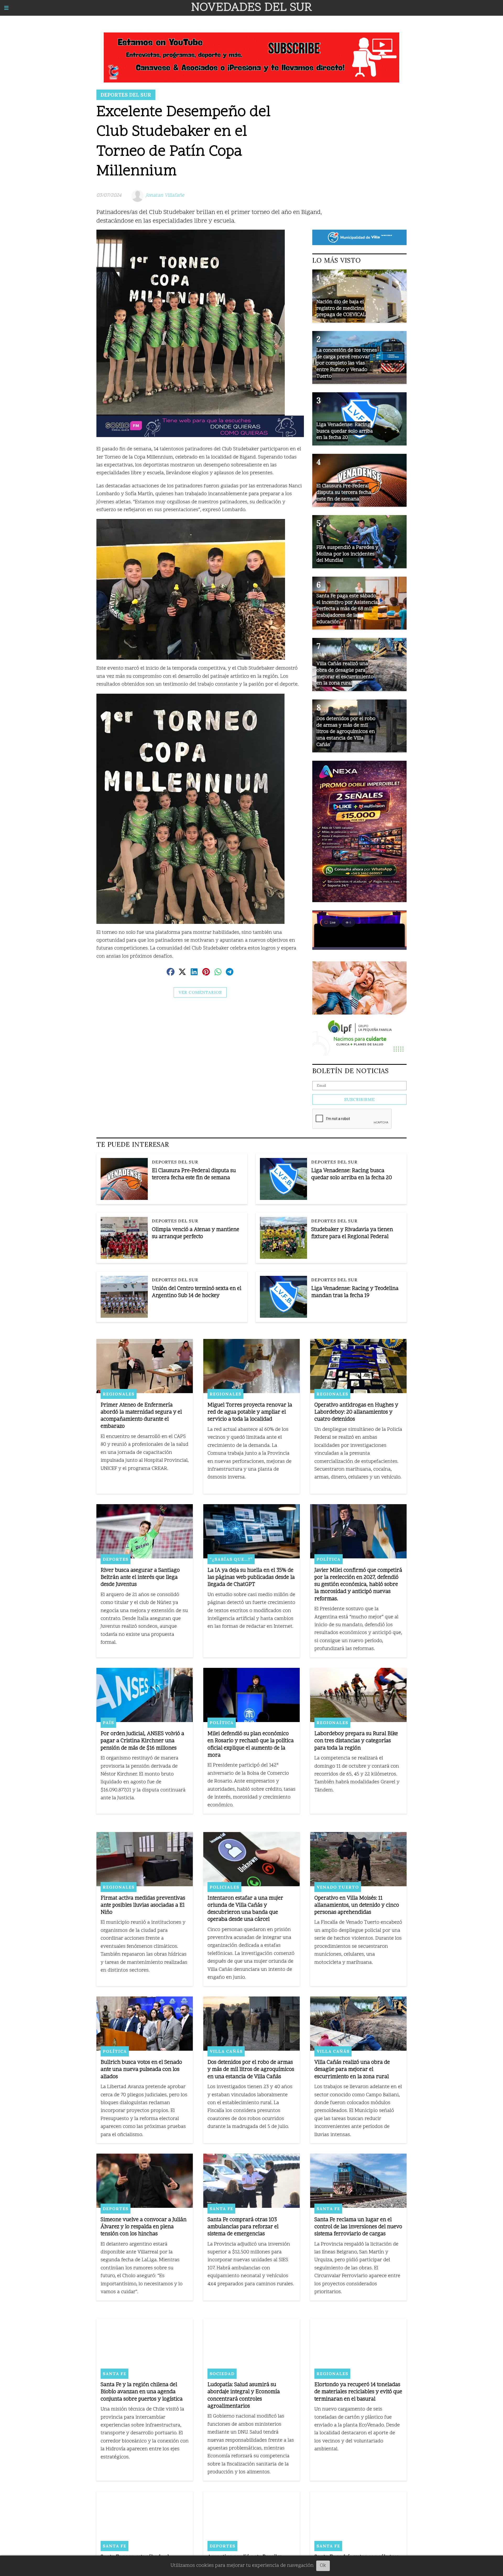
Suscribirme (359, 1099)
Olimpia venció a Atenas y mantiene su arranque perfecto (196, 1233)
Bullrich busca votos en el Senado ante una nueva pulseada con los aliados (141, 2070)
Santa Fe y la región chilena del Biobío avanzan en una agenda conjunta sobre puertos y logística (142, 2392)
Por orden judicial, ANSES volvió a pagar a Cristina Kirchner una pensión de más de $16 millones (142, 1741)
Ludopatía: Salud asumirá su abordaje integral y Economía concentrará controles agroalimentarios (244, 2396)
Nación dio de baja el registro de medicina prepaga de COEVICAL (341, 308)
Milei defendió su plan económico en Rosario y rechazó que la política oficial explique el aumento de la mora (251, 1745)
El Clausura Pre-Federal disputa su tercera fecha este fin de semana (194, 1174)
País (108, 1723)
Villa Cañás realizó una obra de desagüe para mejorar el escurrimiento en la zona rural (352, 2070)
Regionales (119, 1394)
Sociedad (222, 2374)
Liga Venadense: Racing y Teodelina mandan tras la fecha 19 (355, 1292)
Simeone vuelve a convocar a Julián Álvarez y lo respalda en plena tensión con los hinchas (144, 2227)
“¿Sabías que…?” (231, 1559)
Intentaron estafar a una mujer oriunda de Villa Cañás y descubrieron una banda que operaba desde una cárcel (245, 1909)
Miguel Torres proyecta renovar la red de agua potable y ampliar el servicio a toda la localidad (250, 1412)
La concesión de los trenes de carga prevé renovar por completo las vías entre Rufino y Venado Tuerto (347, 363)
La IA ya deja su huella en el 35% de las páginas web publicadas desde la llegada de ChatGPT (251, 1578)
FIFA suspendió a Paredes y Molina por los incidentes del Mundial (347, 554)
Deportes (116, 1559)
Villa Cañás (226, 2051)
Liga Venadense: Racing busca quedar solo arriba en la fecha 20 (352, 1174)
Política (329, 1559)
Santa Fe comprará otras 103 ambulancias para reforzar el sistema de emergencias (243, 2227)
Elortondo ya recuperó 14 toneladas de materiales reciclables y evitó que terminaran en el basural (358, 2392)
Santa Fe (221, 2209)
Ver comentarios (200, 992)
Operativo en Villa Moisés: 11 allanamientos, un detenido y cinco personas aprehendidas (357, 1905)
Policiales (224, 1887)
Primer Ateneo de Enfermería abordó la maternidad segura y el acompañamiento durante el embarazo (141, 1416)
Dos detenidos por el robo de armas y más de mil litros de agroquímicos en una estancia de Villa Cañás (251, 2070)
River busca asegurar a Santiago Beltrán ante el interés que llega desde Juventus (140, 1578)
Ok (323, 2566)
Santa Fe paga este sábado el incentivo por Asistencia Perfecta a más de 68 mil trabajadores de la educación (347, 609)
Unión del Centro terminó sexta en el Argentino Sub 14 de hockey (197, 1292)
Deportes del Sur (126, 95)
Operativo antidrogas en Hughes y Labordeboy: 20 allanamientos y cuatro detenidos (356, 1412)
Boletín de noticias (351, 1071)
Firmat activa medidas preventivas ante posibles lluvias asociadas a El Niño (143, 1905)
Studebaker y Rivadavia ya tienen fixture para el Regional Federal (352, 1233)
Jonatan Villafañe (165, 195)
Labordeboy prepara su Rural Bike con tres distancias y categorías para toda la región (356, 1741)
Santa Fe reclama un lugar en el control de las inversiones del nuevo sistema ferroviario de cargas (358, 2227)
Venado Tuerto (338, 1887)
